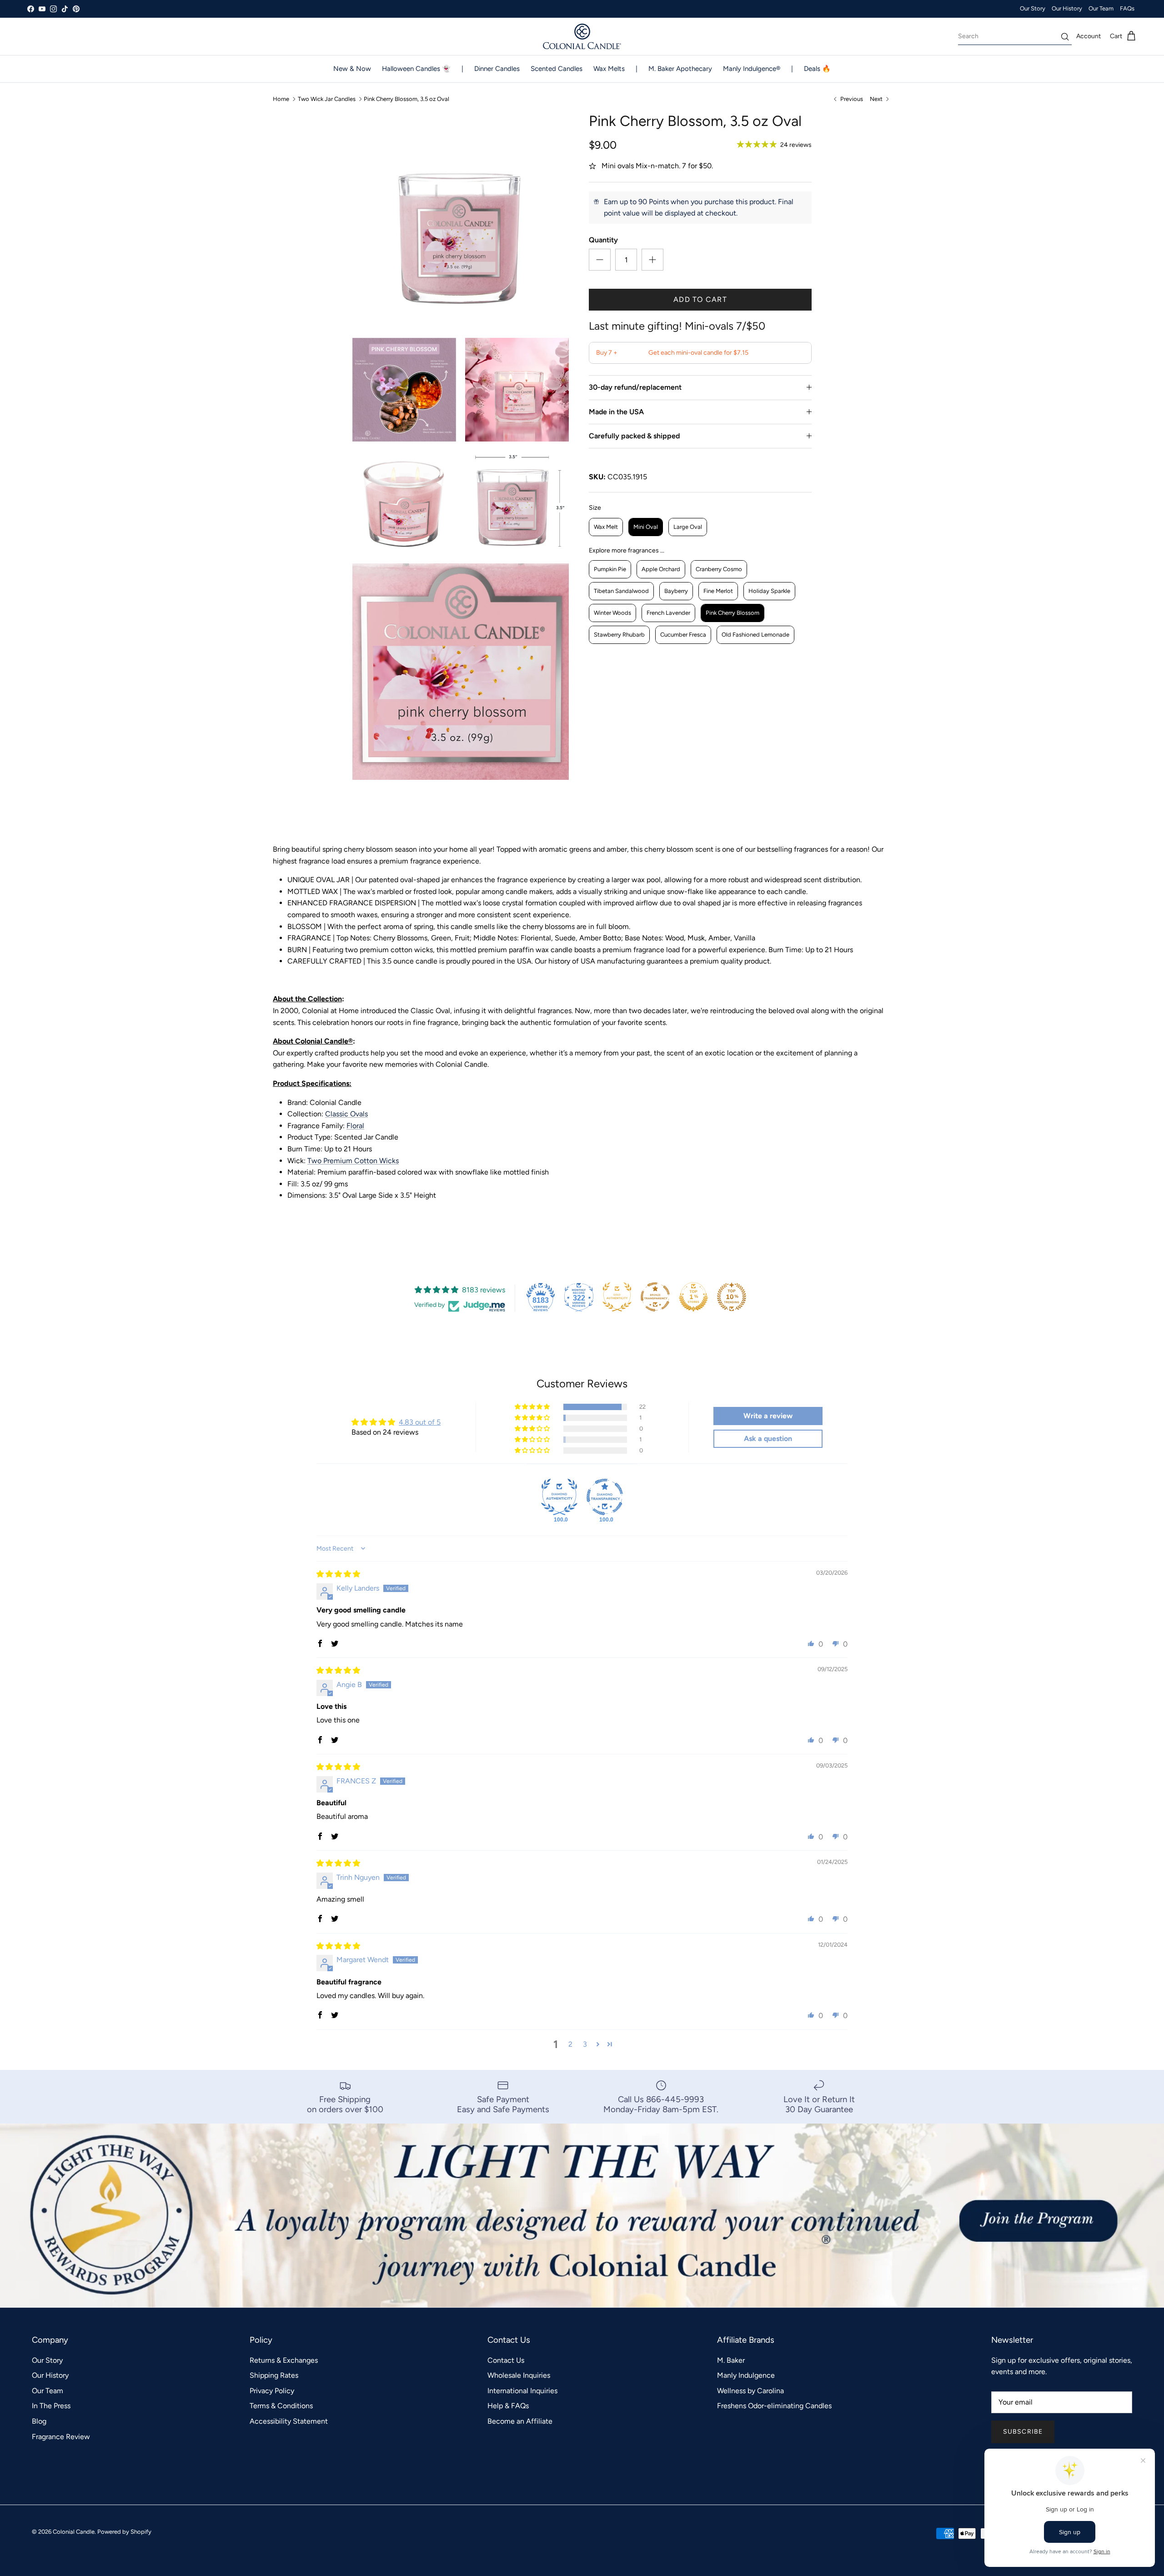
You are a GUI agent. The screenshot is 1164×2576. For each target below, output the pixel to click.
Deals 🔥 (817, 69)
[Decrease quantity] (600, 260)
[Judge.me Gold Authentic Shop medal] (617, 1297)
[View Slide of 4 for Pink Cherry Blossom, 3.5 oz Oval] (404, 502)
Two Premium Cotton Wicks (353, 1161)
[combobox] (1015, 36)
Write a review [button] (768, 1416)
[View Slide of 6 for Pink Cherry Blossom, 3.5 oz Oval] (461, 672)
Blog (39, 2421)
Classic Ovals (346, 1114)
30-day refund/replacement (635, 387)
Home (281, 99)
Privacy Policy (272, 2391)
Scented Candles (557, 69)
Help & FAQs (508, 2406)
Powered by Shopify (124, 2532)
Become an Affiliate (520, 2421)
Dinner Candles (497, 69)
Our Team (1101, 8)
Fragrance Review (61, 2437)
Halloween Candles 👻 (416, 69)
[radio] (606, 527)
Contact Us (506, 2360)
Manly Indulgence (746, 2375)
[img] (338, 1574)
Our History (1067, 8)
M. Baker (731, 2360)
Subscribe (1023, 2432)
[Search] (1065, 37)
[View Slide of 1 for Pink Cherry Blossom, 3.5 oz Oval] (461, 221)
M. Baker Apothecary (680, 69)
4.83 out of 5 (420, 1422)
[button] (533, 1407)
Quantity (603, 240)
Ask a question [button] (768, 1439)
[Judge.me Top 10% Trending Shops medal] (732, 1297)
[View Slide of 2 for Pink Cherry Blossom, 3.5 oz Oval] (404, 390)
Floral (355, 1126)
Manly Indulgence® (752, 69)
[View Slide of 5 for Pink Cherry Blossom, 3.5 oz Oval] (517, 502)
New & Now (352, 69)
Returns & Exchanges (284, 2360)
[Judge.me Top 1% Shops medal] (693, 1297)
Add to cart (700, 299)
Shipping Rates (274, 2375)
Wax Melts (609, 69)
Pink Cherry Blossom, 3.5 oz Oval (406, 99)
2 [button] (570, 2044)
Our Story (1033, 8)
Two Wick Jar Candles (327, 99)
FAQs (1127, 8)
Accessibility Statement (289, 2421)
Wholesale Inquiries (519, 2375)
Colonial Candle (74, 2532)
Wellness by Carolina (750, 2391)
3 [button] (585, 2044)
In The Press (51, 2406)
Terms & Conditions (281, 2406)
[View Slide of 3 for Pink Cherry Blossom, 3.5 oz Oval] (517, 390)
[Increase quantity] (652, 260)
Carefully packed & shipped (634, 436)
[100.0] (559, 1497)
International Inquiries (522, 2391)
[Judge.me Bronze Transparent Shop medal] (655, 1297)
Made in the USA (616, 412)
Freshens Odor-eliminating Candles (774, 2406)
